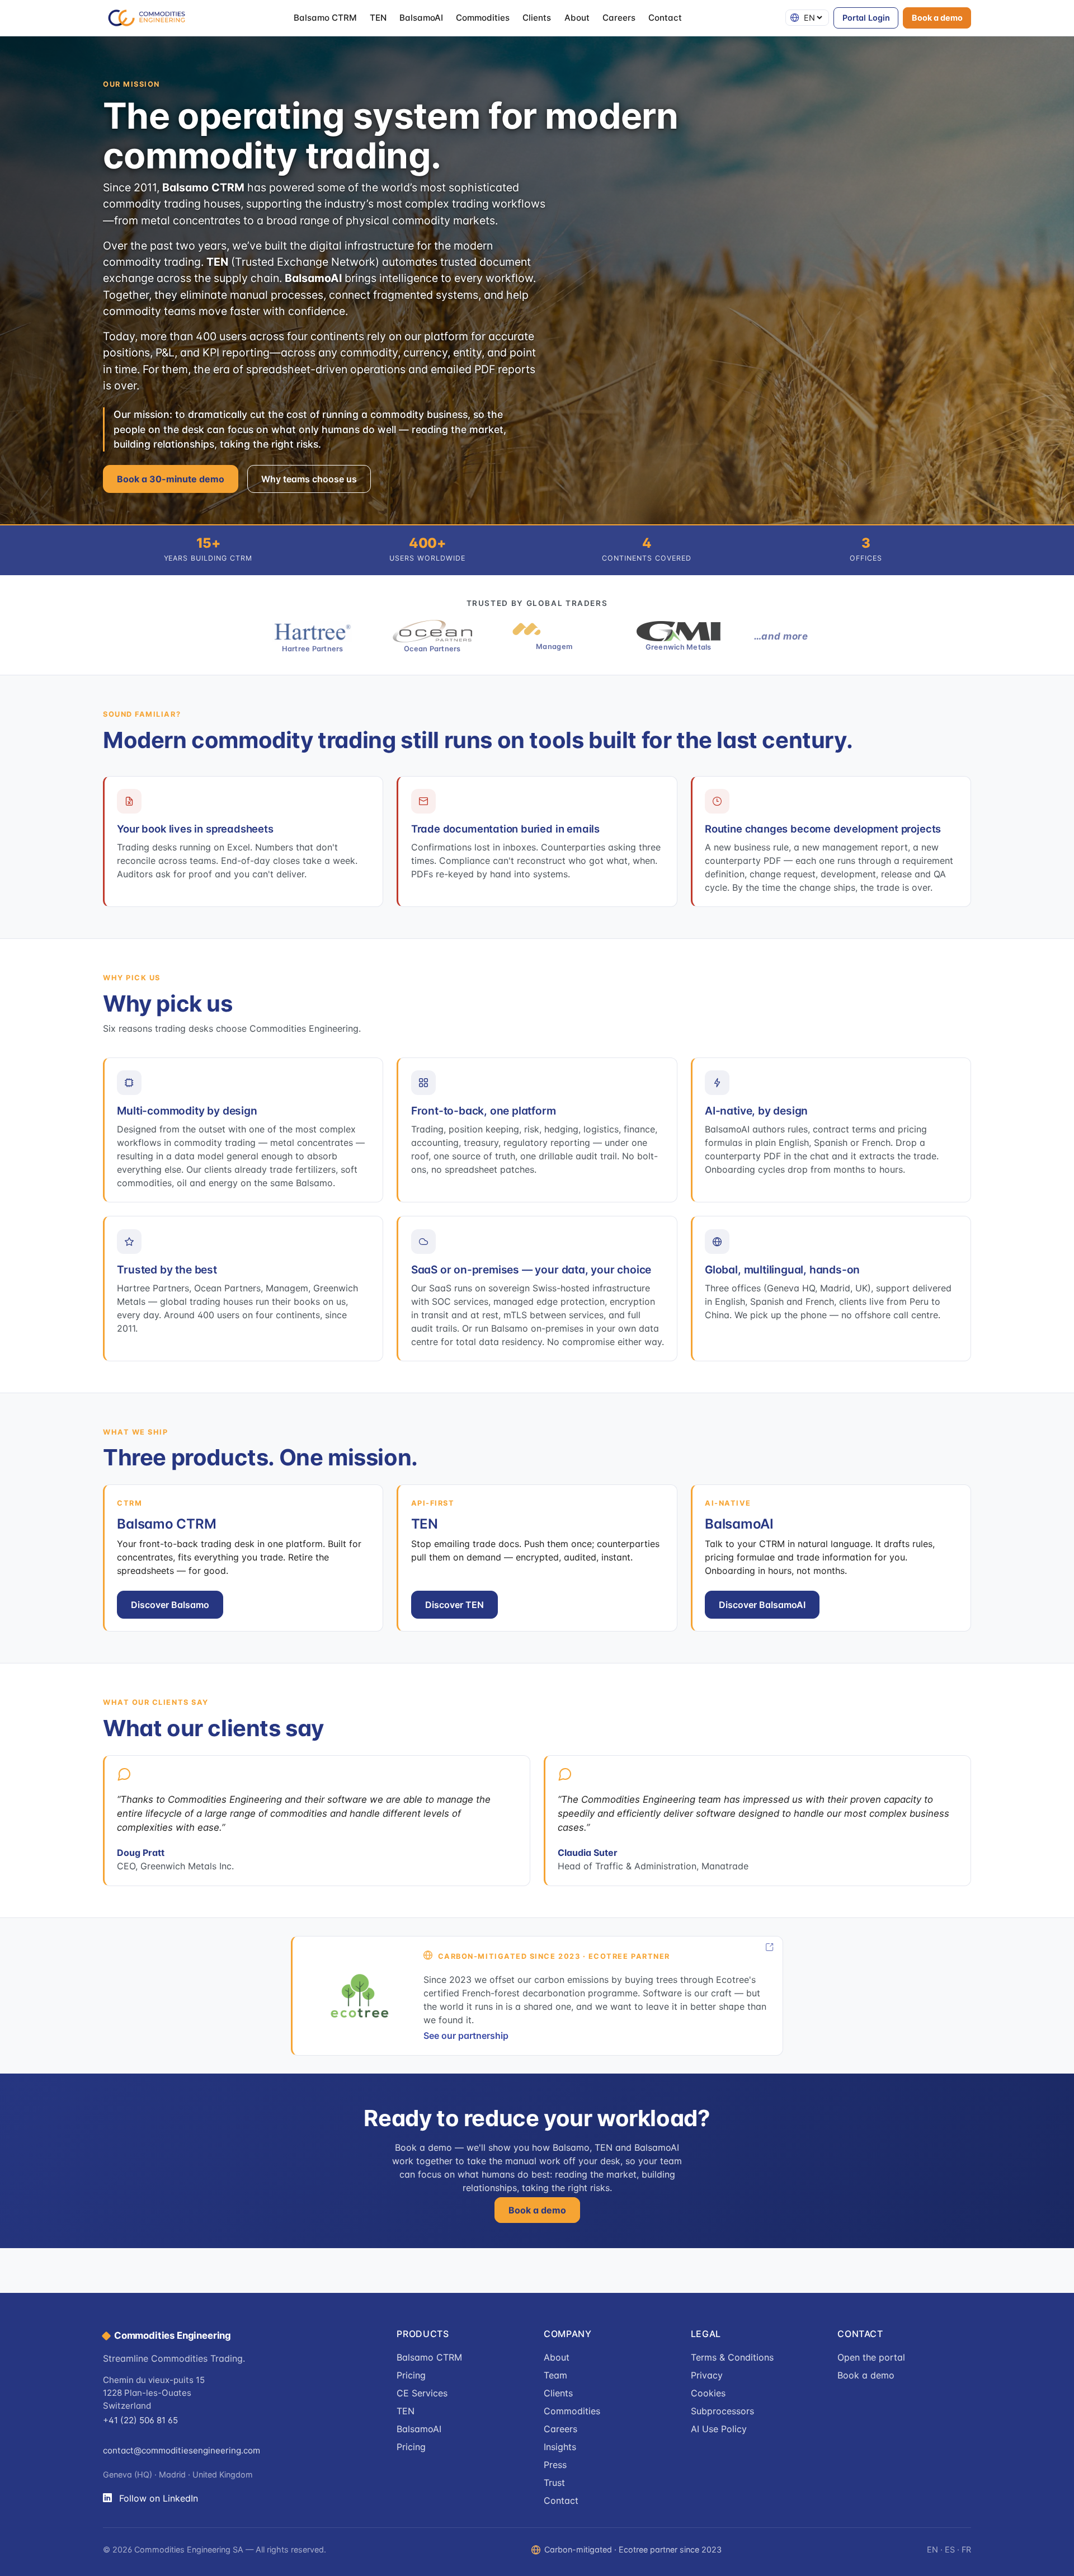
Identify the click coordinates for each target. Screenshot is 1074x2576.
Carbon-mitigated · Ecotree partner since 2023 (633, 2549)
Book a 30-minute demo (171, 479)
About (577, 18)
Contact (665, 18)
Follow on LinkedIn (159, 2498)
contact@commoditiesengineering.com (182, 2450)
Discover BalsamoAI (762, 1605)
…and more (781, 636)
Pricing (411, 2375)
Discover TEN (454, 1605)
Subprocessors (722, 2411)
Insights (560, 2447)
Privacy (707, 2375)
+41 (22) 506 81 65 (140, 2420)
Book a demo (937, 18)
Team (555, 2375)
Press (555, 2465)
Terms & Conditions (732, 2357)
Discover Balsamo (170, 1605)
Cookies (708, 2393)
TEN (378, 18)
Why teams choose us (309, 479)
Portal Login (866, 18)
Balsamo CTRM (325, 18)
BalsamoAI (421, 18)
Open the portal (871, 2357)
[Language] (807, 18)
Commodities (483, 18)
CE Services (422, 2393)
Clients (537, 18)
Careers (619, 18)
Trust (554, 2483)
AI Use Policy (719, 2429)
